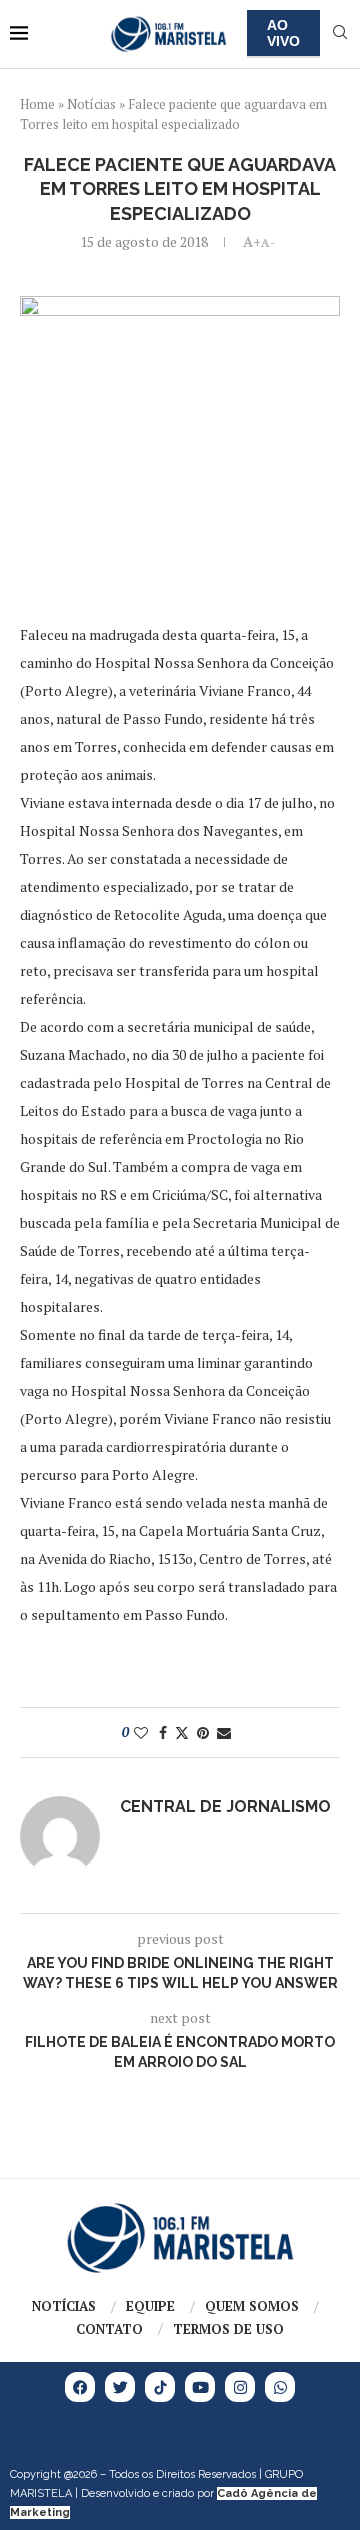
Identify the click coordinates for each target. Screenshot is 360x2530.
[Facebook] (80, 2387)
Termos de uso (228, 2329)
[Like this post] (141, 1732)
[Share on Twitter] (182, 1732)
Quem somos (252, 2306)
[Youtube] (200, 2387)
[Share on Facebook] (163, 1732)
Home (37, 104)
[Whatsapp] (280, 2387)
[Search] (340, 34)
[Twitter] (120, 2387)
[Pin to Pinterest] (203, 1732)
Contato (109, 2329)
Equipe (150, 2306)
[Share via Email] (224, 1732)
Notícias (91, 104)
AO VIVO (283, 33)
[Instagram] (240, 2387)
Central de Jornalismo (225, 1806)
